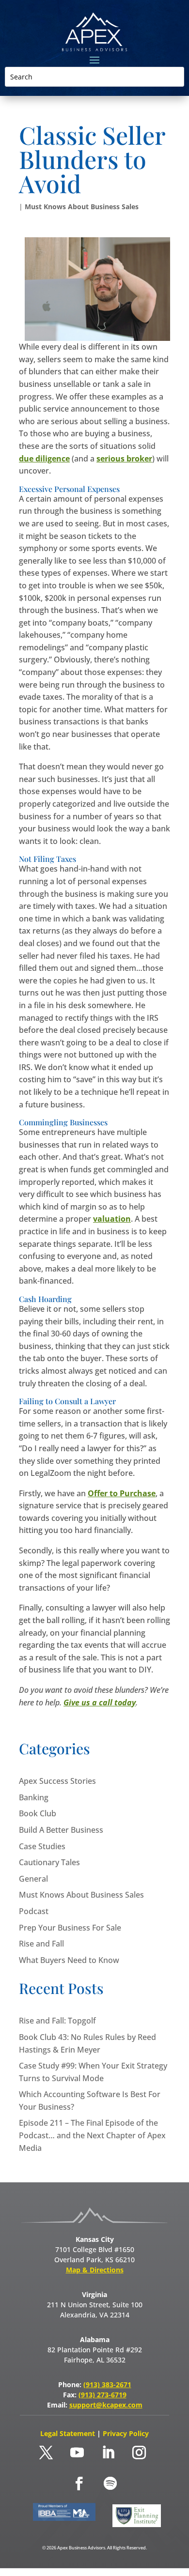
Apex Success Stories (57, 1781)
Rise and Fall (41, 1944)
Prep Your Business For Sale (70, 1928)
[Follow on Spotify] (110, 2484)
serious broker (124, 459)
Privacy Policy (126, 2433)
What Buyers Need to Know (69, 1960)
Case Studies (42, 1846)
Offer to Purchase (122, 1493)
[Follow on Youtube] (77, 2453)
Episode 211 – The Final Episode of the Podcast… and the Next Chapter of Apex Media (92, 2135)
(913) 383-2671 (107, 2384)
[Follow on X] (46, 2453)
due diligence (44, 459)
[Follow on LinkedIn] (108, 2453)
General (33, 1879)
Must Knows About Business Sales (82, 207)
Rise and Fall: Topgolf (57, 2021)
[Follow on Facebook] (79, 2484)
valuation (112, 1219)
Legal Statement (69, 2433)
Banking (34, 1797)
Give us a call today (100, 1702)
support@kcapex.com (106, 2405)
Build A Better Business (61, 1830)
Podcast (34, 1911)
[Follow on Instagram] (139, 2453)
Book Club (38, 1813)
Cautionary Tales (49, 1862)
